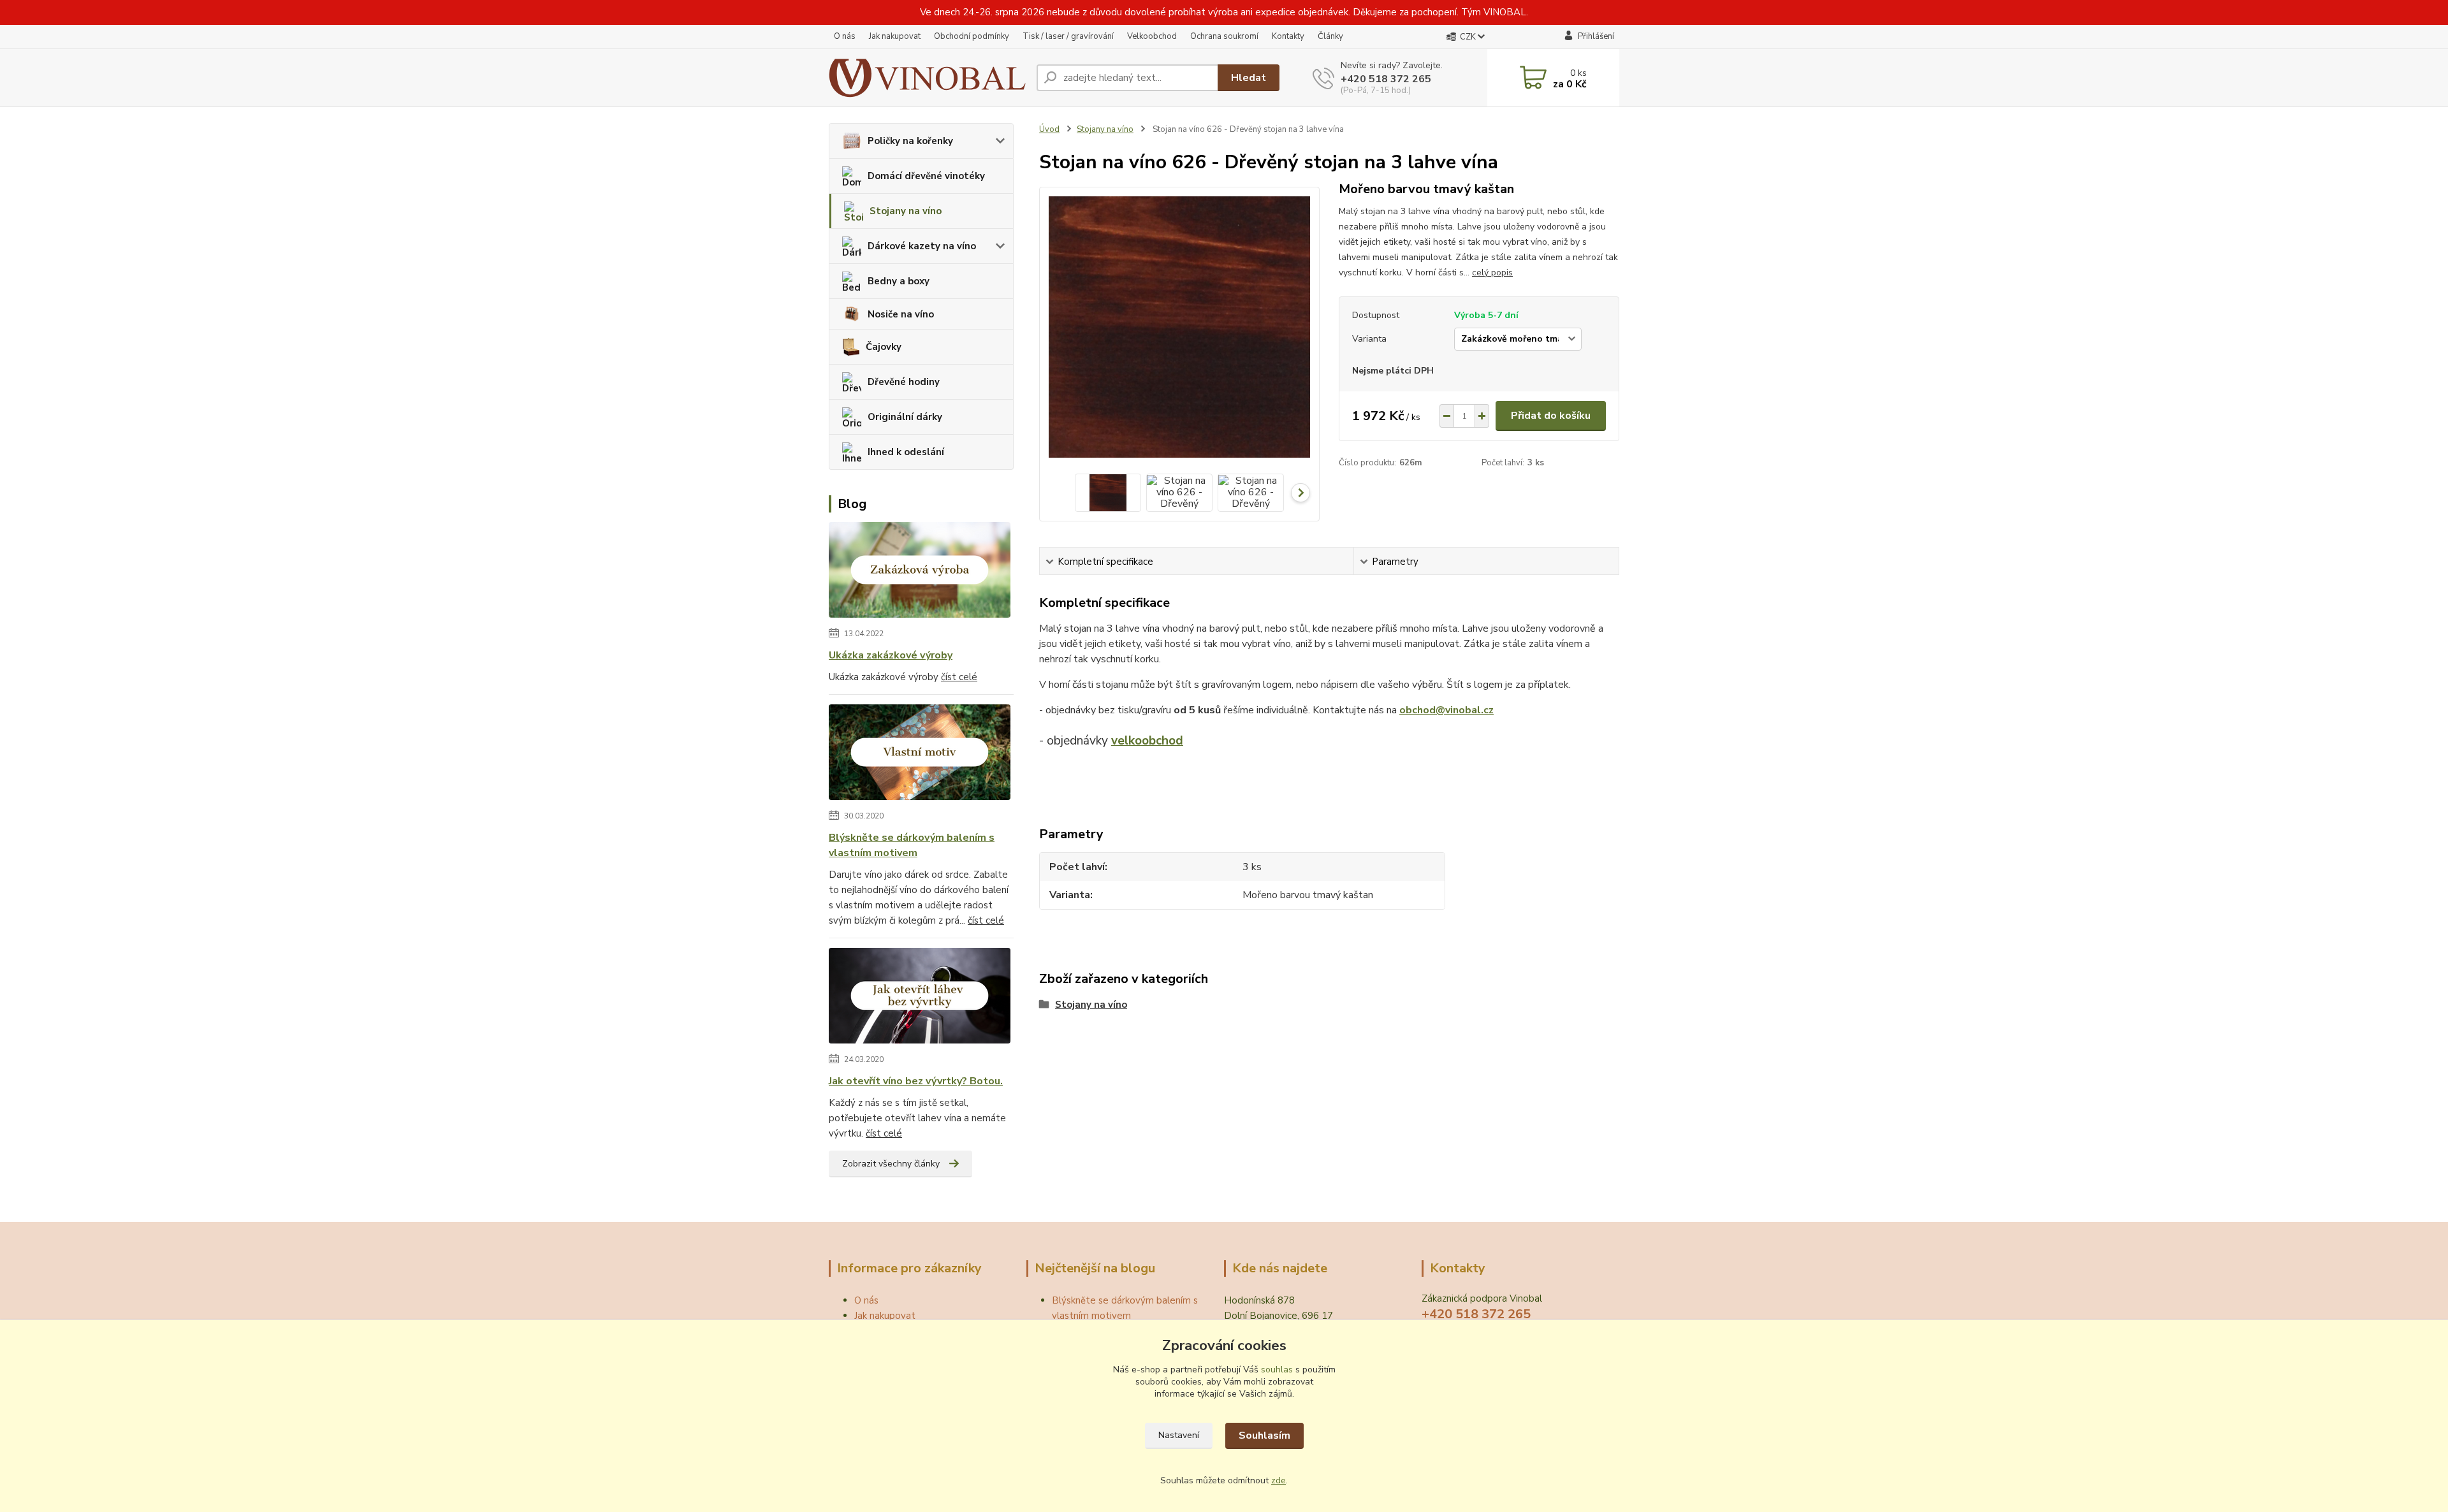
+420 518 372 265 (1386, 79)
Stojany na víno (906, 211)
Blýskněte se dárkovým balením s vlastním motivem (912, 845)
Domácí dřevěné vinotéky (926, 176)
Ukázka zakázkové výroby (891, 655)
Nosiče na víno (901, 314)
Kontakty (1288, 36)
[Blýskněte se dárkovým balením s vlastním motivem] (920, 755)
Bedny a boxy (899, 281)
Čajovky (884, 347)
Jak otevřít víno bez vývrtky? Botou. (916, 1081)
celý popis (1492, 273)
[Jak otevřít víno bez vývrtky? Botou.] (920, 998)
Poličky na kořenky (910, 141)
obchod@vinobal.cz (1446, 710)
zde (1279, 1480)
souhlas (1277, 1370)
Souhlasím (1264, 1436)
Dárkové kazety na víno (922, 246)
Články (1330, 36)
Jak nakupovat (895, 36)
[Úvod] (928, 78)
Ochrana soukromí (1224, 36)
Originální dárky (905, 417)
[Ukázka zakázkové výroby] (920, 572)
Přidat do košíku (1551, 416)
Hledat (1249, 78)
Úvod (1049, 129)
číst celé (959, 677)
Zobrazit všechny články (891, 1164)
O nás (845, 36)
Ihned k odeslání (906, 452)
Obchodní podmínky (972, 36)
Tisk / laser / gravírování (1068, 36)
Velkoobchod (1152, 36)
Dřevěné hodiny (904, 382)
